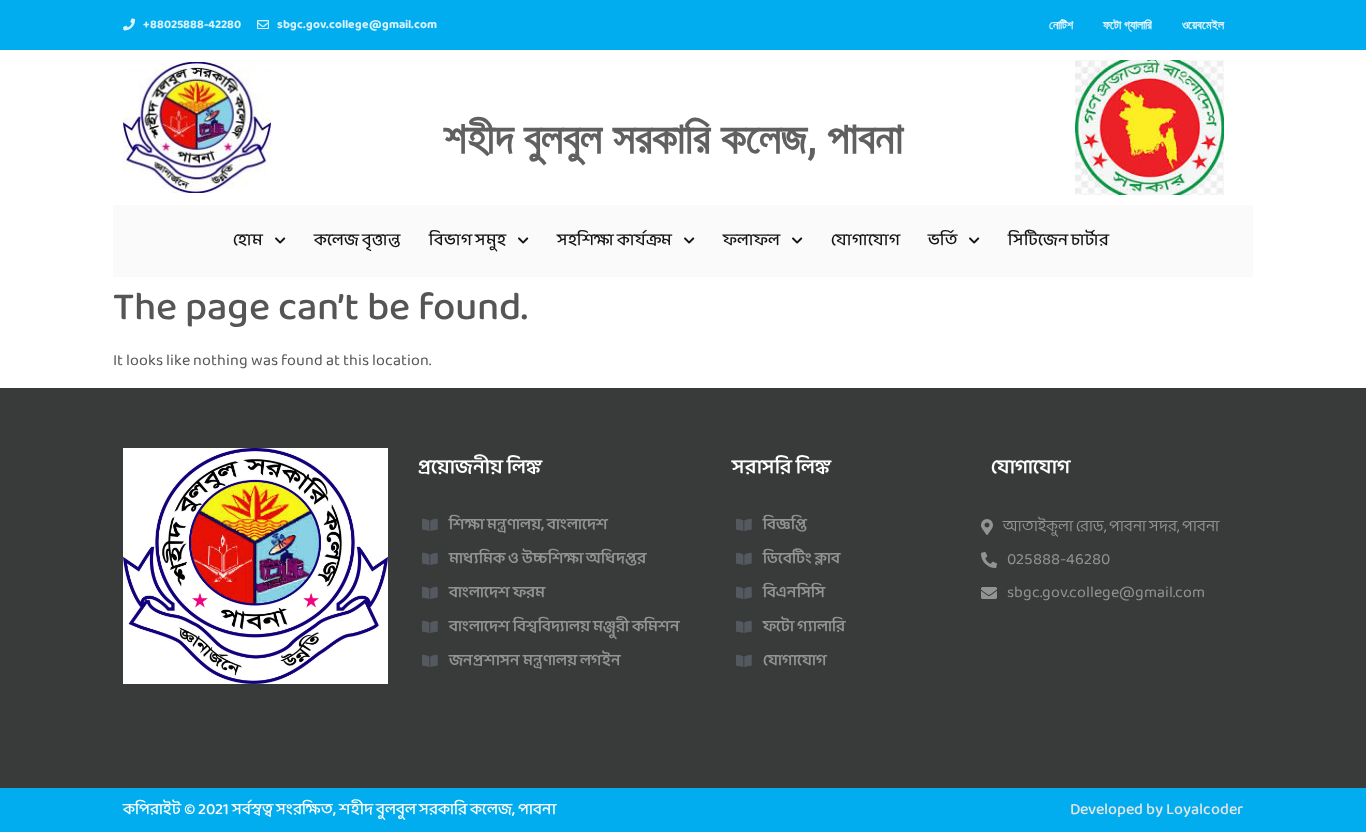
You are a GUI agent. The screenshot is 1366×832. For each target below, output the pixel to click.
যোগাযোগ (865, 240)
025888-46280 (1058, 560)
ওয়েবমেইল (1203, 24)
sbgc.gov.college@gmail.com (1106, 593)
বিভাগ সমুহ (467, 240)
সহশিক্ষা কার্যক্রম (614, 240)
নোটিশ (1061, 24)
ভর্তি (942, 240)
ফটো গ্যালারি (1127, 24)
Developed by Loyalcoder (1156, 809)
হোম (248, 240)
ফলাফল (751, 240)
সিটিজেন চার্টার (1058, 240)
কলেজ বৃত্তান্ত (357, 240)
